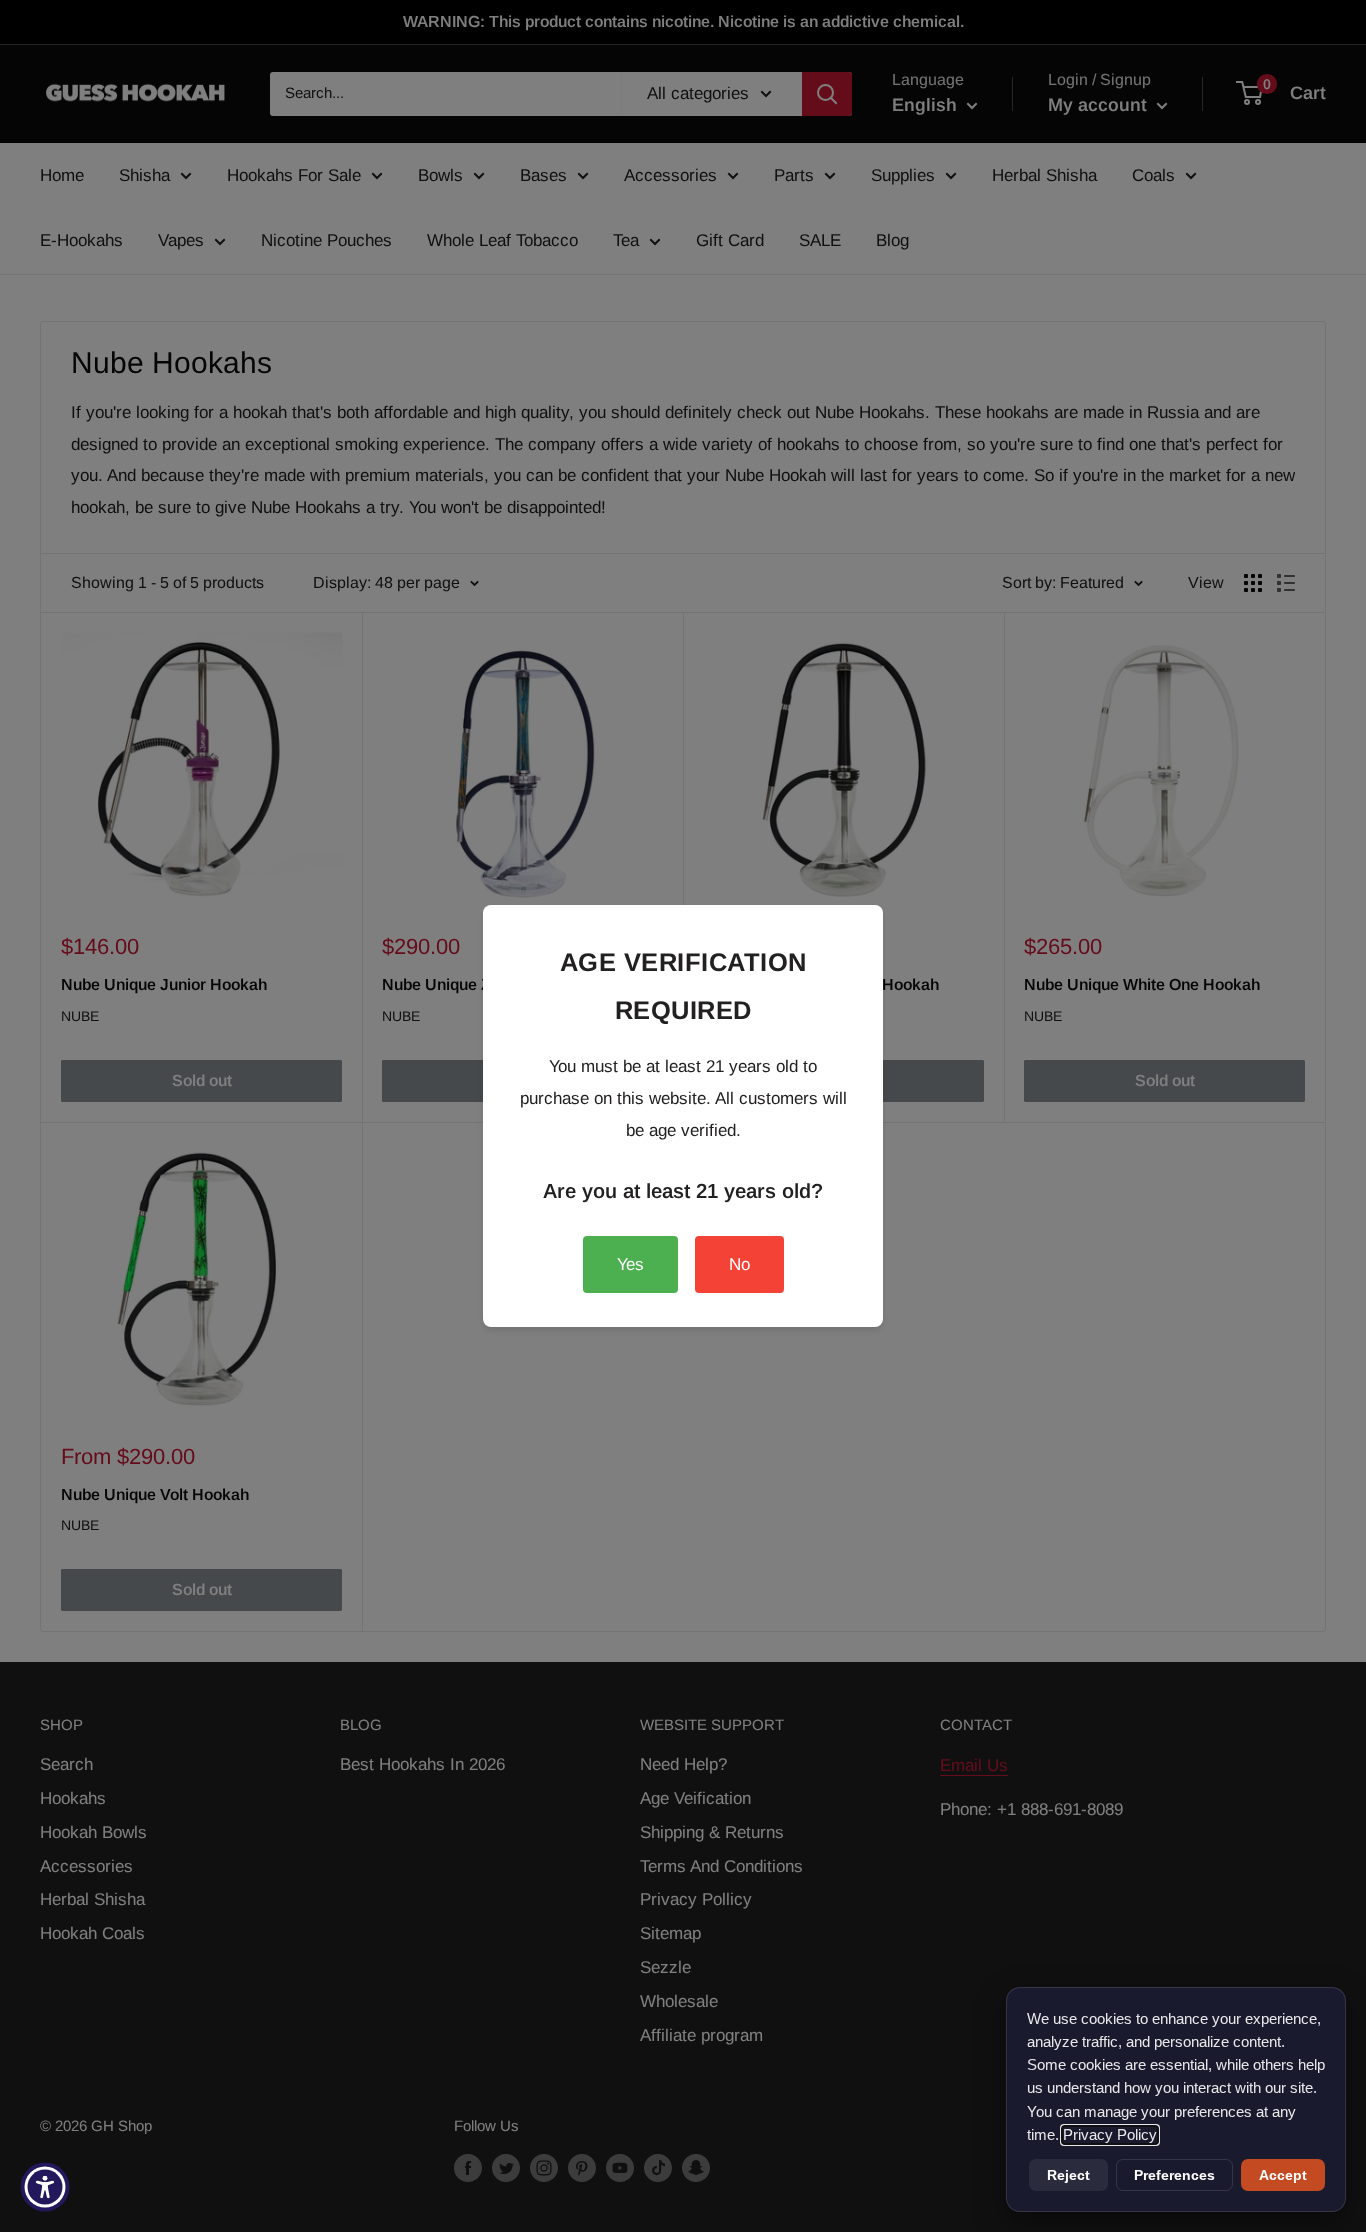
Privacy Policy (1110, 2135)
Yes (630, 1264)
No (739, 1264)
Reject (1068, 2175)
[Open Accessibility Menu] (45, 2187)
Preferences (1174, 2175)
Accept (1283, 2175)
